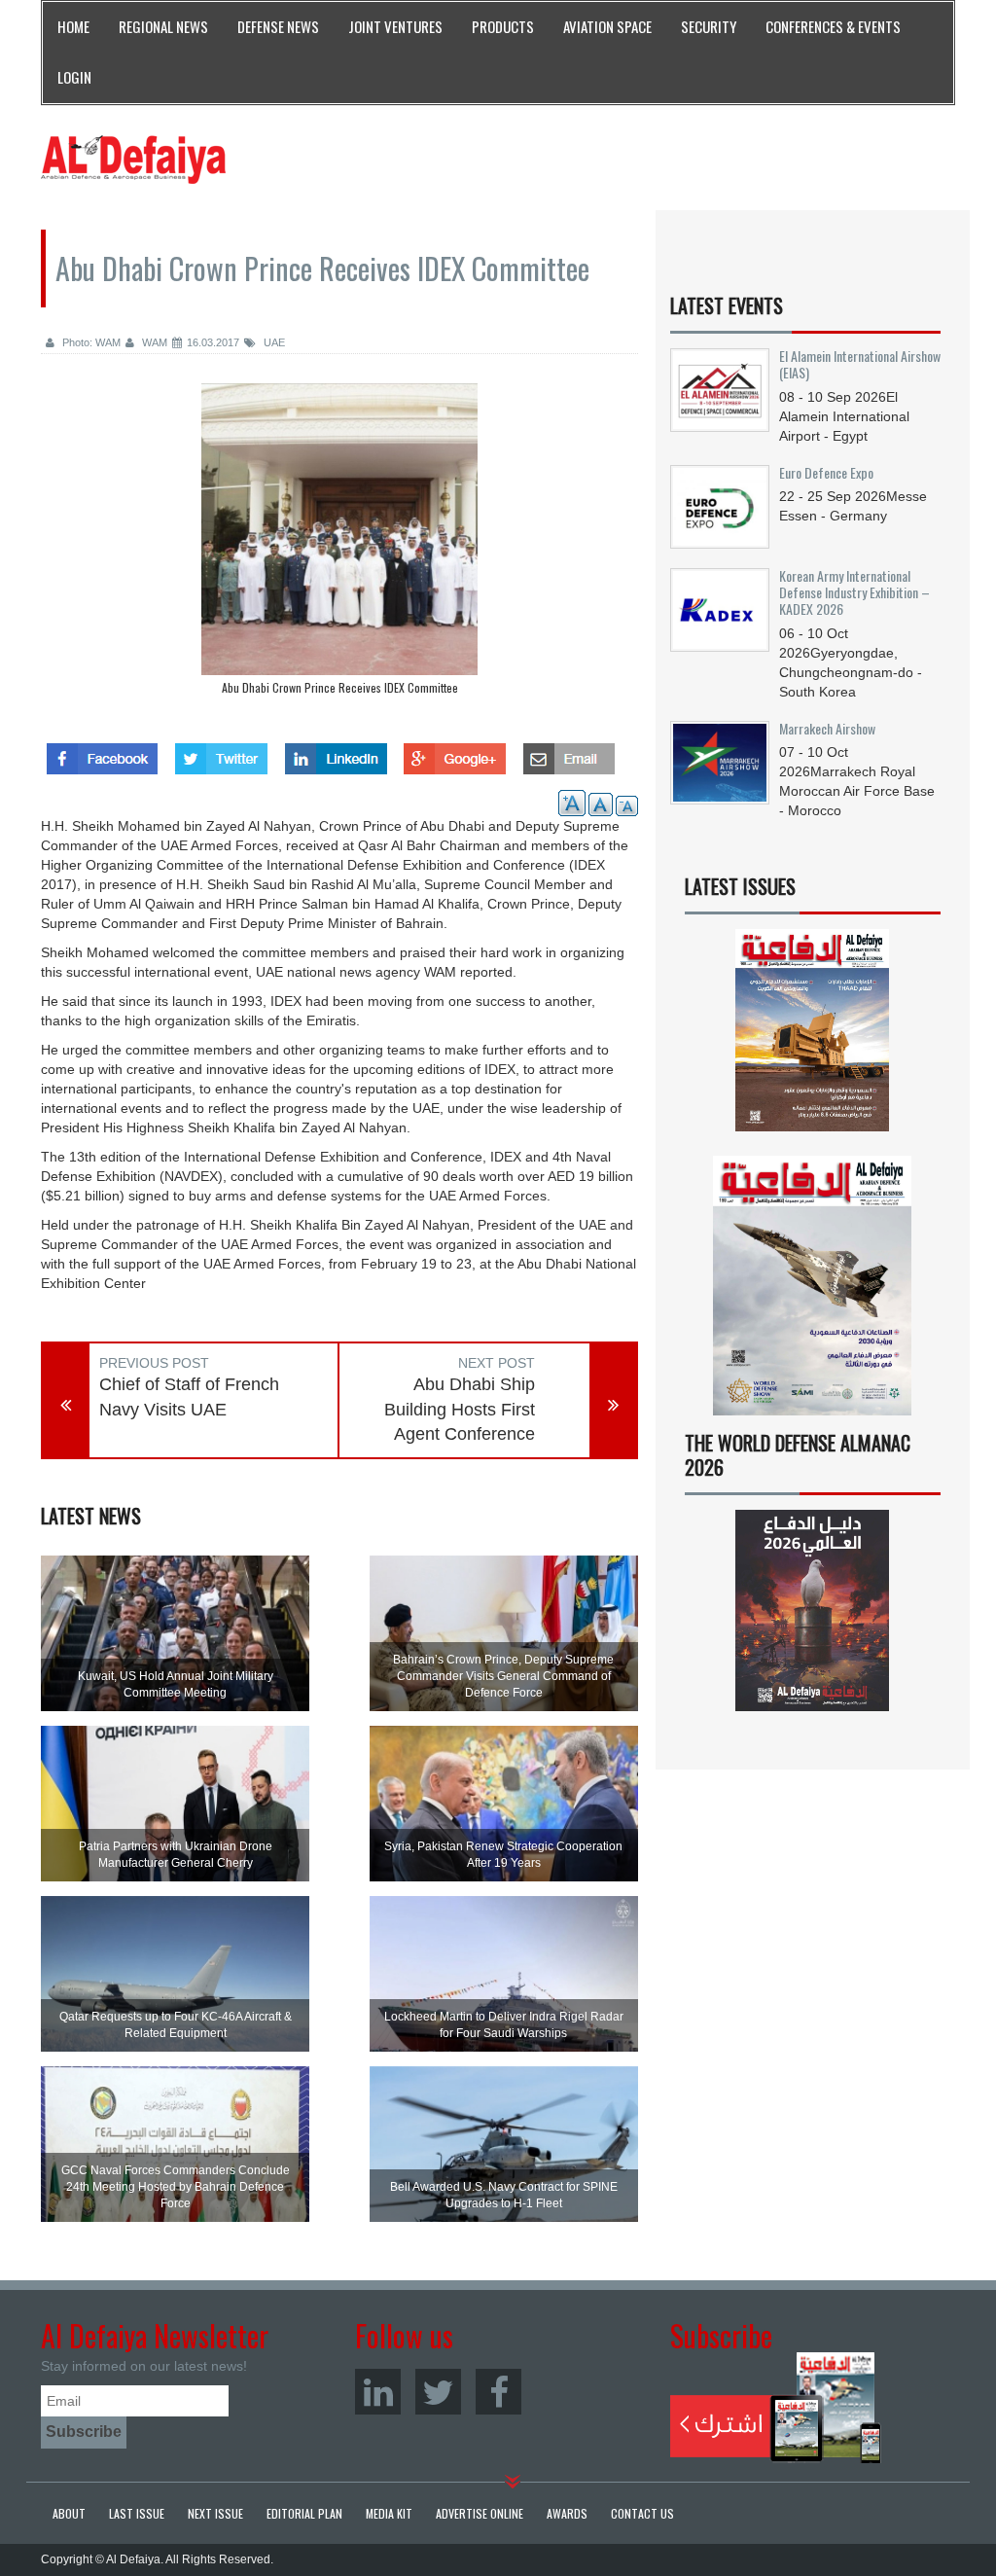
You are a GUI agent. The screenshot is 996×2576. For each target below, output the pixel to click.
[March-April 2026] (813, 1037)
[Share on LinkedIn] (336, 753)
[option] (339, 544)
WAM (153, 342)
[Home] (133, 159)
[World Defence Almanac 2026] (813, 1610)
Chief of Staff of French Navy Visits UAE (189, 1397)
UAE (273, 342)
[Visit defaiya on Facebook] (102, 753)
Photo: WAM (90, 342)
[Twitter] (438, 2392)
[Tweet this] (221, 753)
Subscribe (776, 2408)
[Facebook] (498, 2392)
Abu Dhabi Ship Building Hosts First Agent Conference (460, 1409)
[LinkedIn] (378, 2392)
